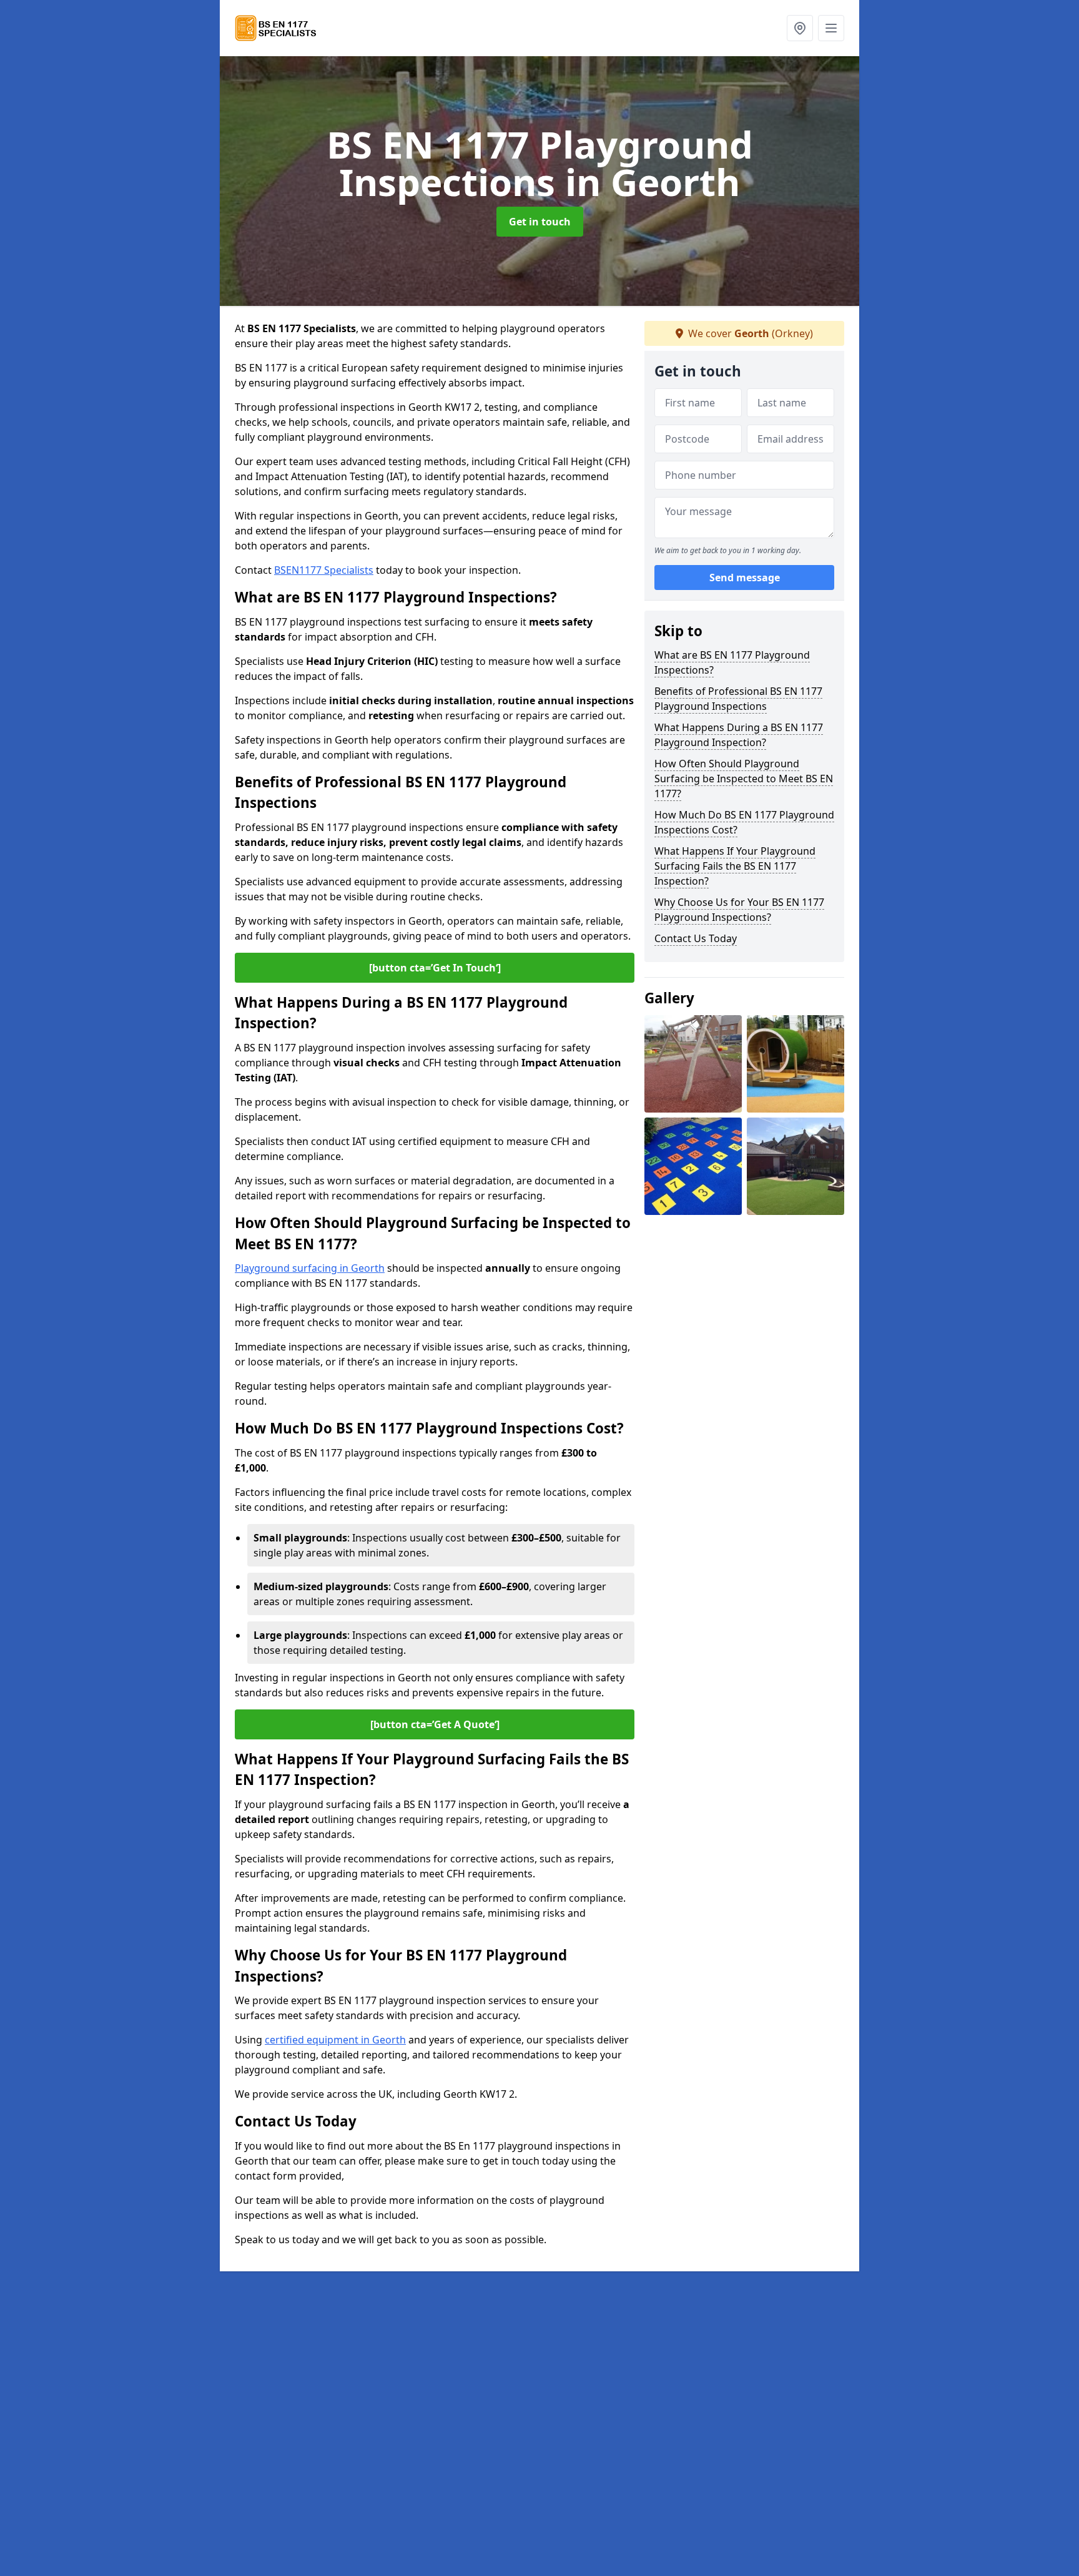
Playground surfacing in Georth (310, 1268)
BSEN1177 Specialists (324, 570)
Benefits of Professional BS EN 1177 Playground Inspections (738, 699)
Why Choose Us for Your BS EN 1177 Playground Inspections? (739, 910)
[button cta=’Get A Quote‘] (435, 1724)
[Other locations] (800, 28)
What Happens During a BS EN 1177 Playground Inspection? (739, 735)
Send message (745, 578)
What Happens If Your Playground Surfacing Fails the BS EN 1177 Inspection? (735, 866)
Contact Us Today (696, 938)
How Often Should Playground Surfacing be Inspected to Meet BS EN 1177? (744, 779)
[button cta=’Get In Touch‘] (435, 968)
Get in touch (540, 222)
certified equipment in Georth (335, 2040)
